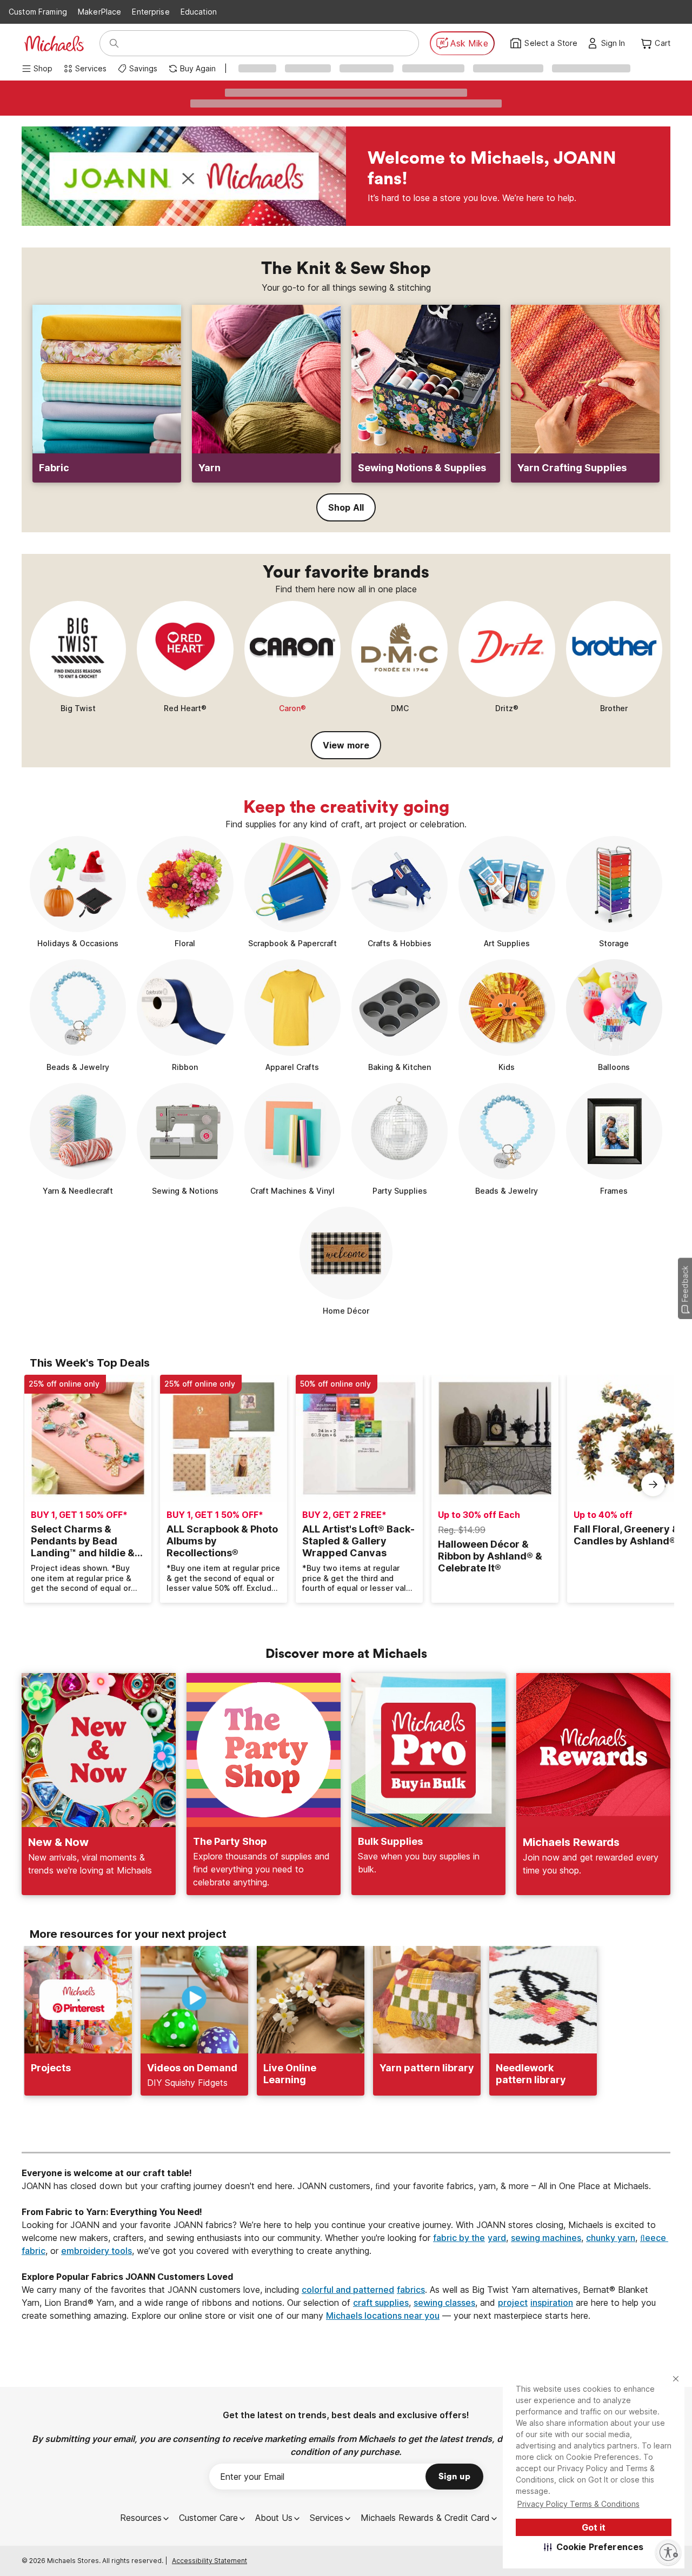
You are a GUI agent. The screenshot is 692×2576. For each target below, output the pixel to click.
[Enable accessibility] (668, 2552)
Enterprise (151, 12)
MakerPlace (99, 12)
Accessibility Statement (209, 2561)
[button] (594, 2547)
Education (199, 12)
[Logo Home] (54, 44)
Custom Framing (38, 12)
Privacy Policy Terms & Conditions (578, 2504)
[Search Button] (114, 43)
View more (346, 745)
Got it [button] (594, 2527)
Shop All (346, 507)
